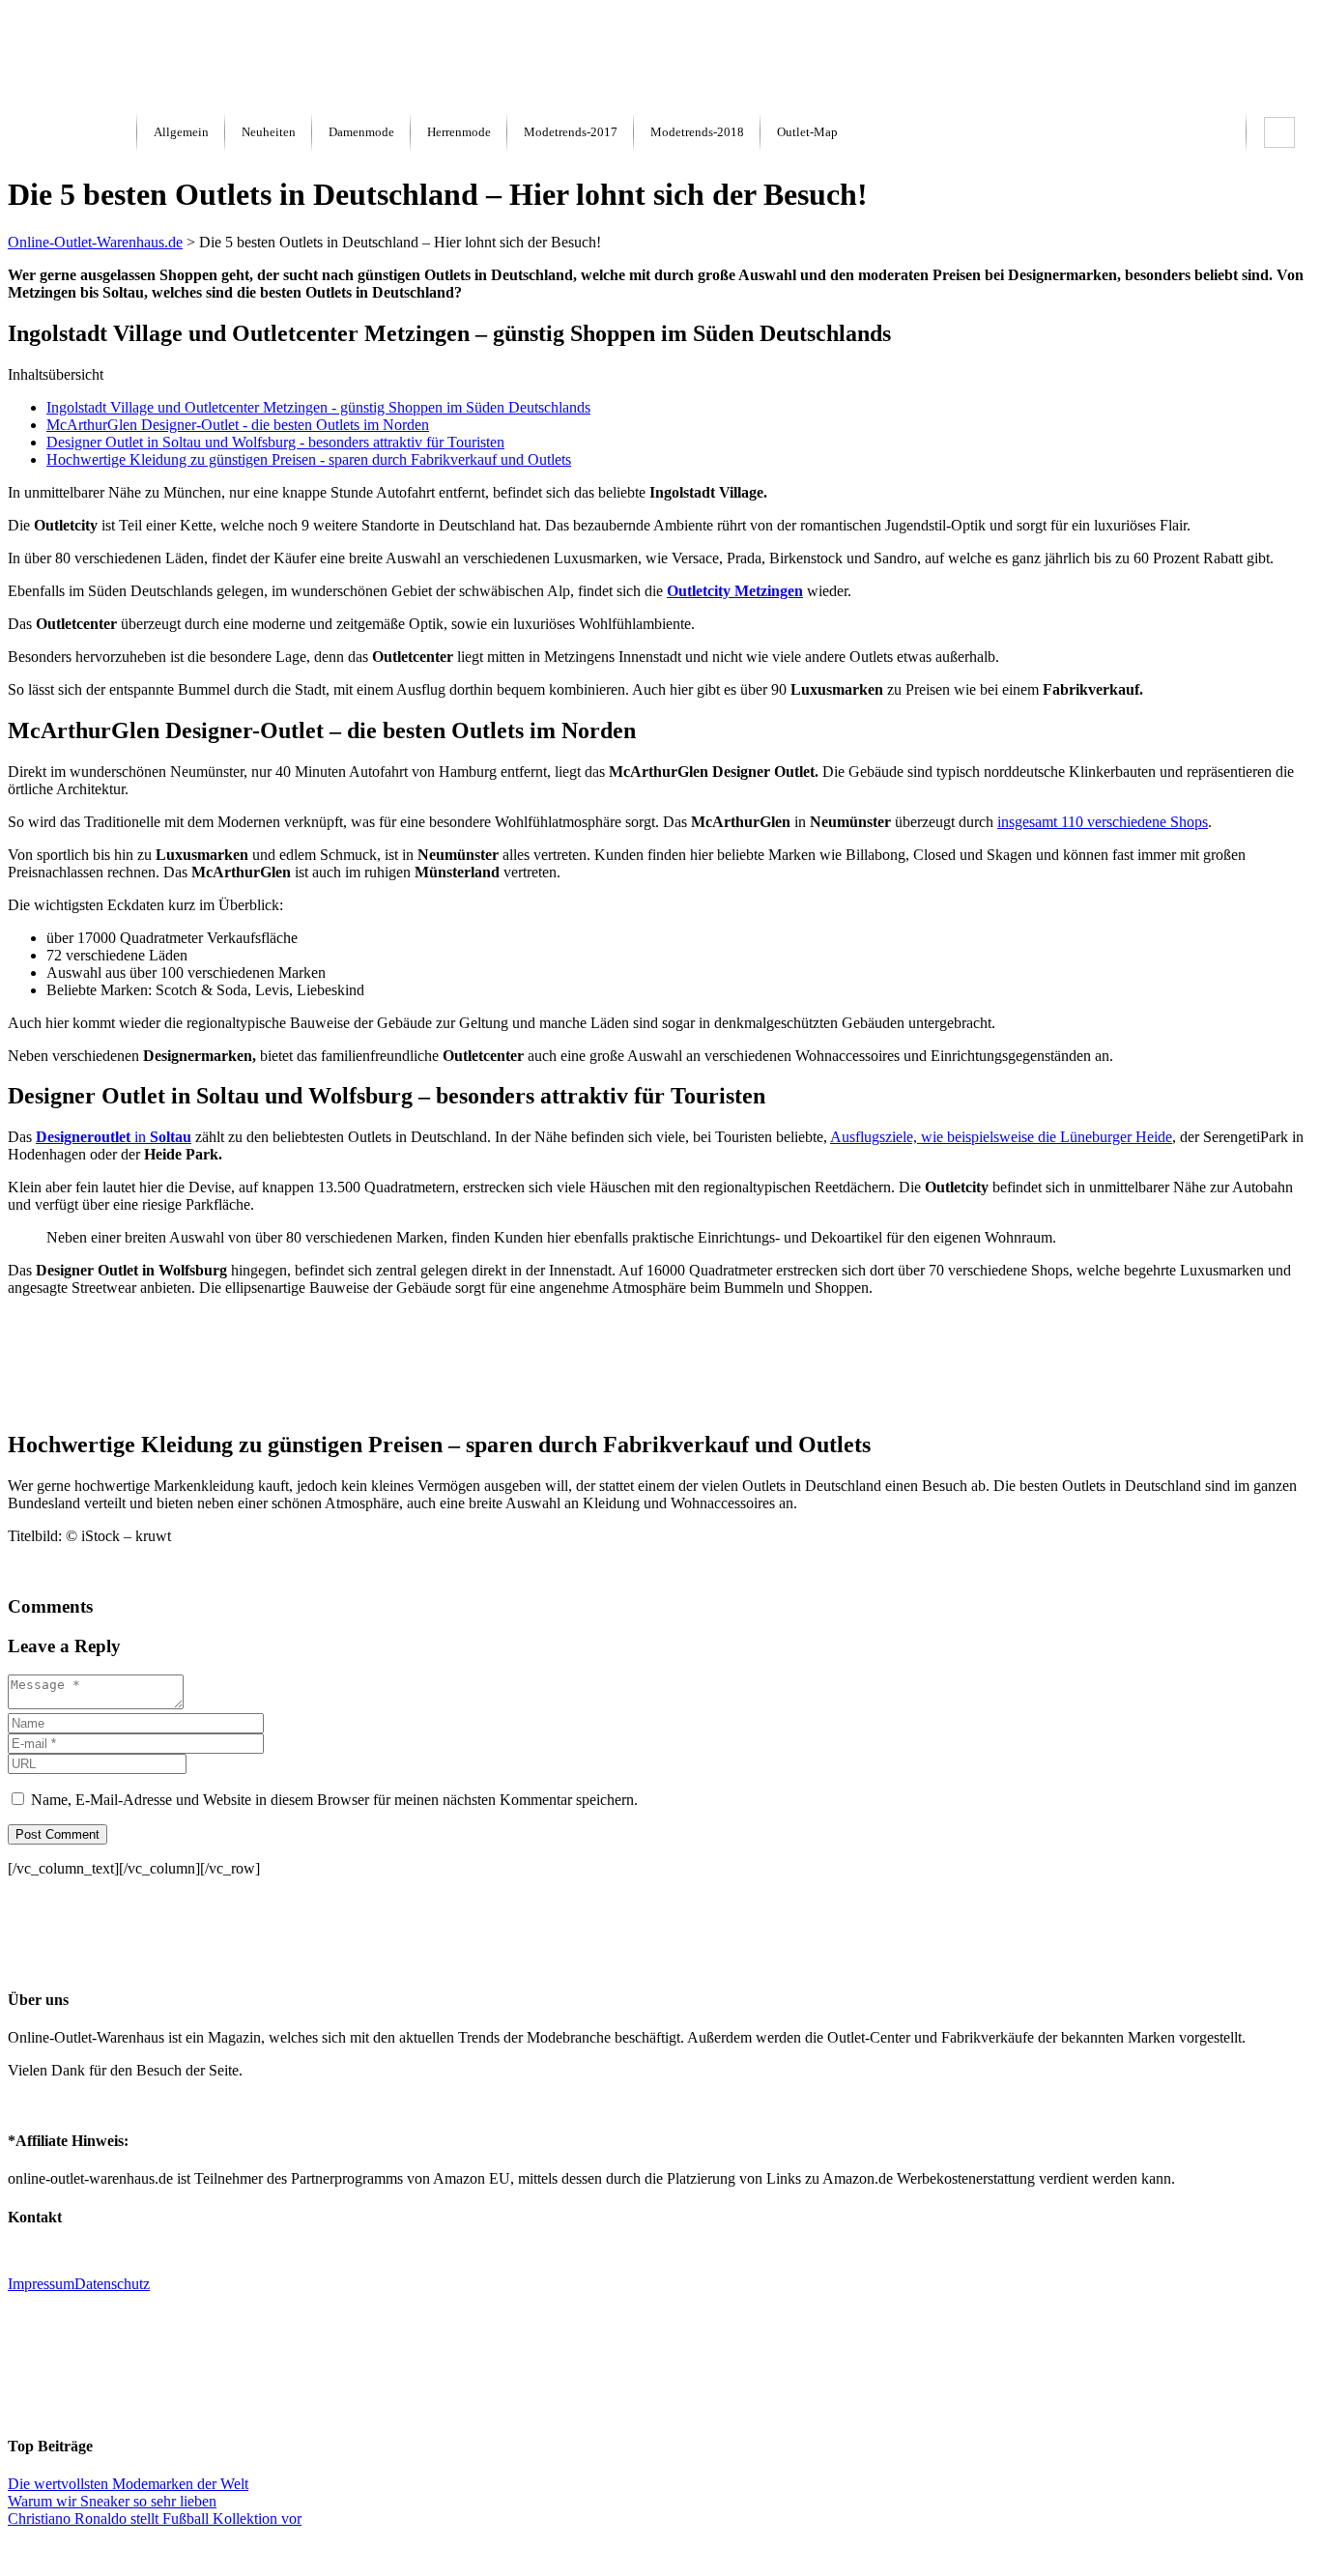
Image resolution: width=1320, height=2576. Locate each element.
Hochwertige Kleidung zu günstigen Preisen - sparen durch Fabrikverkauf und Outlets (309, 459)
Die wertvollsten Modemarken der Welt (128, 2484)
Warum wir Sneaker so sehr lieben (112, 2501)
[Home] (56, 99)
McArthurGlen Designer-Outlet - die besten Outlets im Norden (238, 425)
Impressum (41, 2284)
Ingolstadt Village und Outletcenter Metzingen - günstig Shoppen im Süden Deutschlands (318, 407)
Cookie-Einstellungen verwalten (660, 2551)
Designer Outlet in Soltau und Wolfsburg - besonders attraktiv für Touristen (275, 442)
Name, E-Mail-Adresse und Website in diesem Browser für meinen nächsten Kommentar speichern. (334, 1800)
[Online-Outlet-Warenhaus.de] (72, 132)
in (114, 1137)
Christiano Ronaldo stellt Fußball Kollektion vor (155, 2519)
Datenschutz (112, 2284)
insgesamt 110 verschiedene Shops (1103, 822)
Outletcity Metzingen (735, 591)
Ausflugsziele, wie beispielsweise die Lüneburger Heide (1001, 1137)
